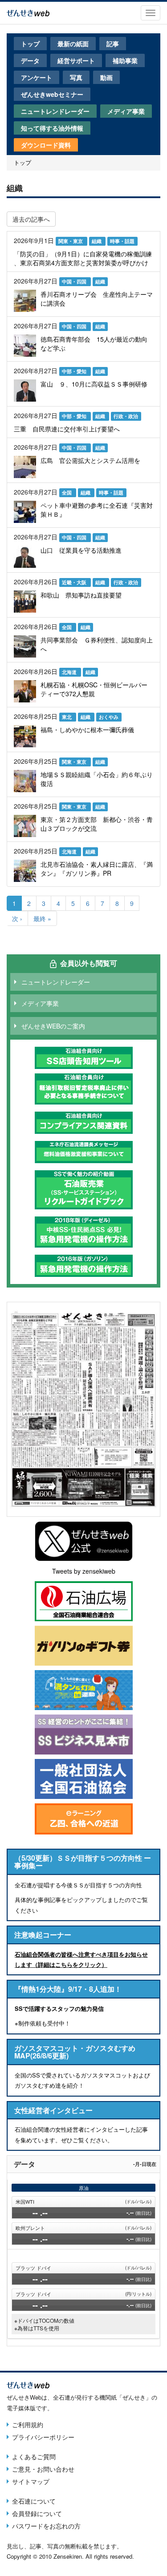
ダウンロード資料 (46, 145)
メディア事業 (126, 111)
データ (30, 60)
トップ (30, 44)
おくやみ (109, 717)
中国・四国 (75, 281)
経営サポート (76, 60)
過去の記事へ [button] (31, 219)
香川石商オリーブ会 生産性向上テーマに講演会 (97, 299)
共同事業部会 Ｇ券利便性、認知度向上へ (97, 644)
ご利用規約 (28, 2424)
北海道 (70, 672)
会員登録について (37, 2513)
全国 (67, 492)
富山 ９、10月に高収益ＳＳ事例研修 (94, 384)
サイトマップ (31, 2481)
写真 (76, 77)
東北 (67, 717)
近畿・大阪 (75, 582)
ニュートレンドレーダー (55, 111)
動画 (106, 77)
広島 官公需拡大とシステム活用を (90, 460)
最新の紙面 (73, 44)
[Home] (28, 12)
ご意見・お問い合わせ (43, 2469)
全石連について (34, 2501)
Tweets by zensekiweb (84, 1571)
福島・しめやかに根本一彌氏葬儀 (87, 730)
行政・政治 (126, 416)
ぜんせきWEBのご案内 (53, 1026)
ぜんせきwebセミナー (52, 94)
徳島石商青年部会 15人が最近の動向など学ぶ (94, 343)
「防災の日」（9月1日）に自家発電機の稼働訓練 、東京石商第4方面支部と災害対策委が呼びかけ (83, 258)
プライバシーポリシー (43, 2437)
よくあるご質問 (34, 2456)
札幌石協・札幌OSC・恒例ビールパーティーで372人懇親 (94, 689)
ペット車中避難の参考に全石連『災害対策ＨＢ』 (97, 510)
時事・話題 (122, 241)
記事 (113, 44)
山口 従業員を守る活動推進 (81, 550)
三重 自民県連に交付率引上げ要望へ (67, 429)
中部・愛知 (75, 371)
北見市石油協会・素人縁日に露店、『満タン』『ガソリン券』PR (97, 869)
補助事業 (125, 60)
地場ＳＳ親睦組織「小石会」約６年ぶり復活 (97, 779)
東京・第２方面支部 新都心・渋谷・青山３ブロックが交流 (97, 824)
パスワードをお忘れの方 (46, 2526)
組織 (97, 241)
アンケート (37, 77)
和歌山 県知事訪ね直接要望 (81, 595)
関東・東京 (71, 241)
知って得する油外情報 (52, 128)
